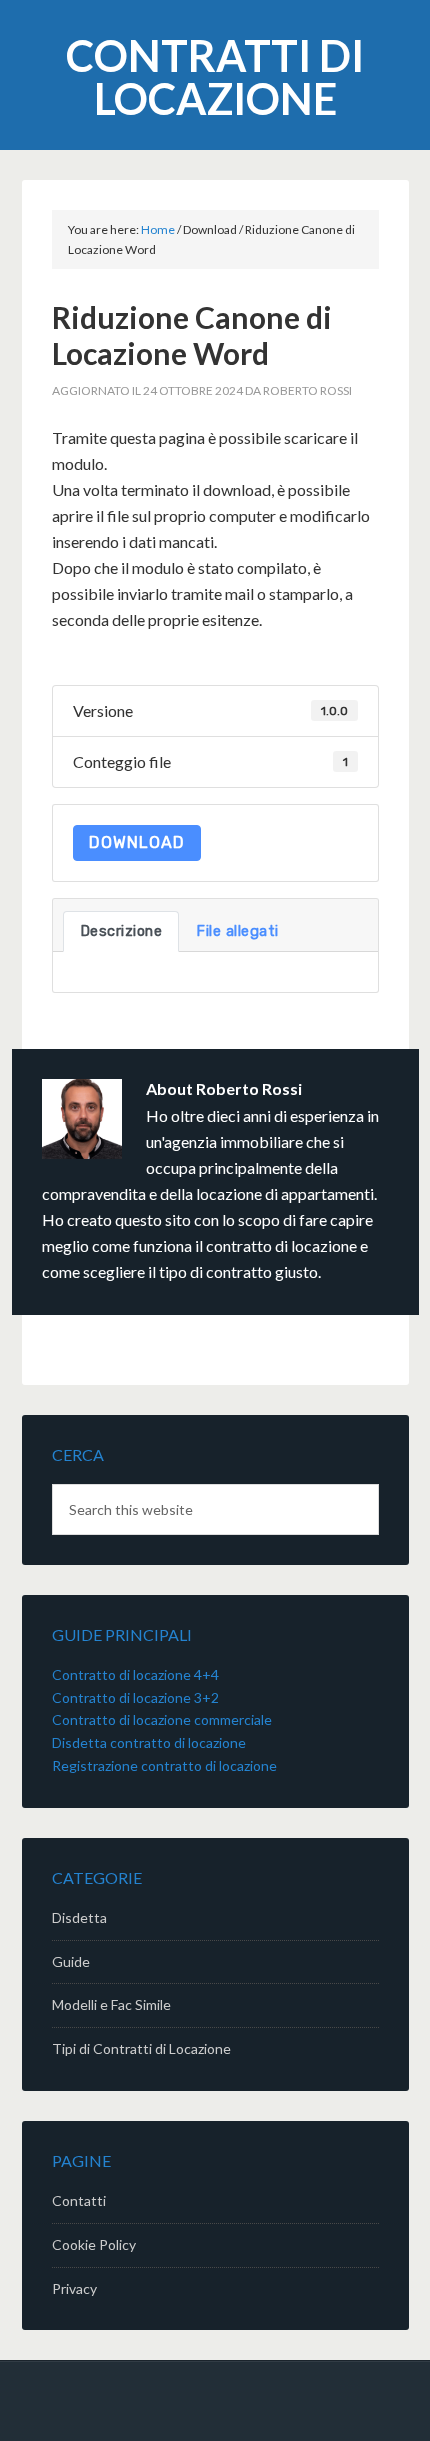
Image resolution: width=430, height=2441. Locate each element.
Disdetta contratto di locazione (149, 1742)
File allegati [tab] (237, 931)
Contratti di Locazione (215, 77)
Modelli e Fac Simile (111, 2004)
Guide (71, 1961)
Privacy (74, 2288)
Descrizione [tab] (121, 931)
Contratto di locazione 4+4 (135, 1674)
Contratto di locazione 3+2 (135, 1697)
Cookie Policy (94, 2244)
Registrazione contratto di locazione (164, 1765)
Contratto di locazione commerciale (162, 1719)
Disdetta (79, 1917)
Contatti (79, 2200)
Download (137, 842)
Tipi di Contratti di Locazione (141, 2048)
